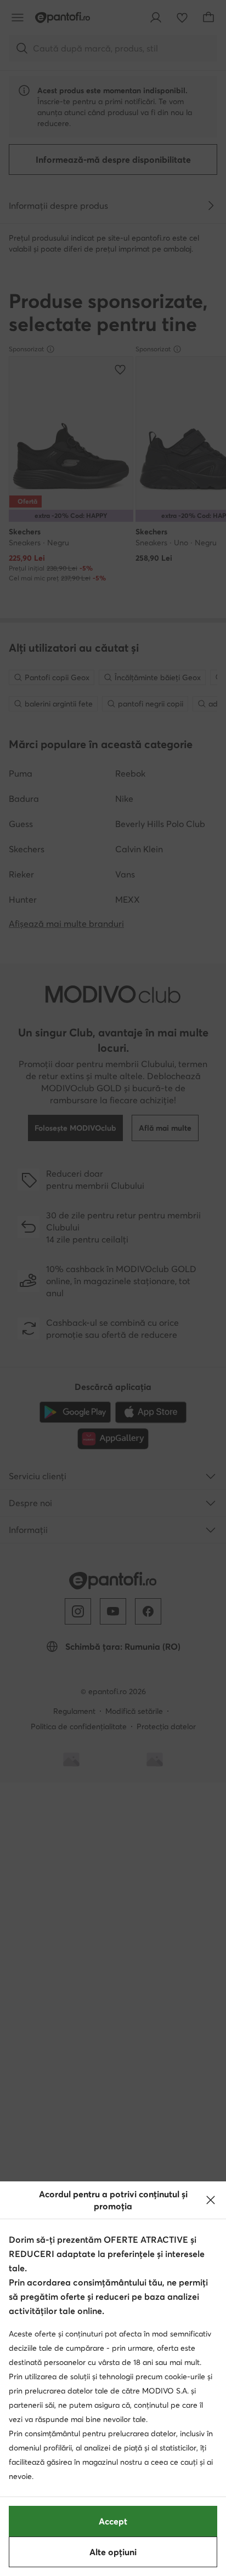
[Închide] (211, 2200)
